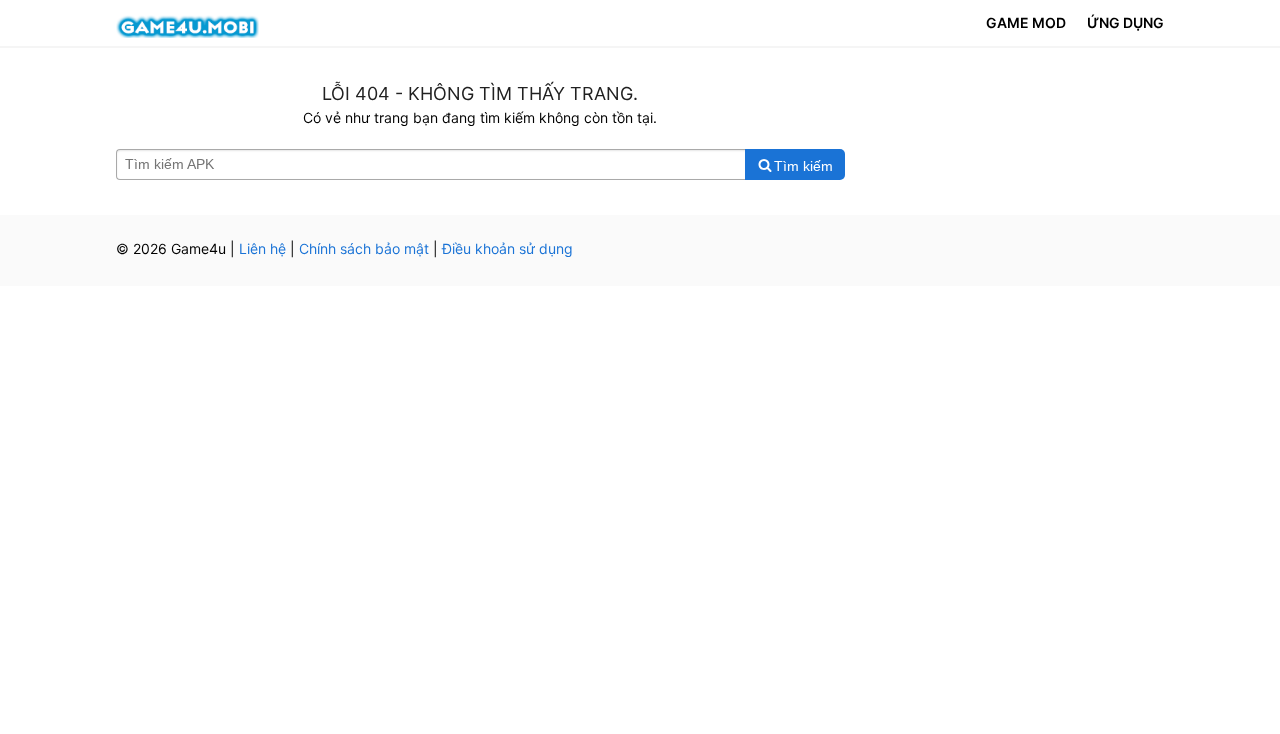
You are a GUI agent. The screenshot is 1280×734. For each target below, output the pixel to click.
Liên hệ (262, 248)
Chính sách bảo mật (364, 248)
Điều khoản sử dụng (507, 248)
